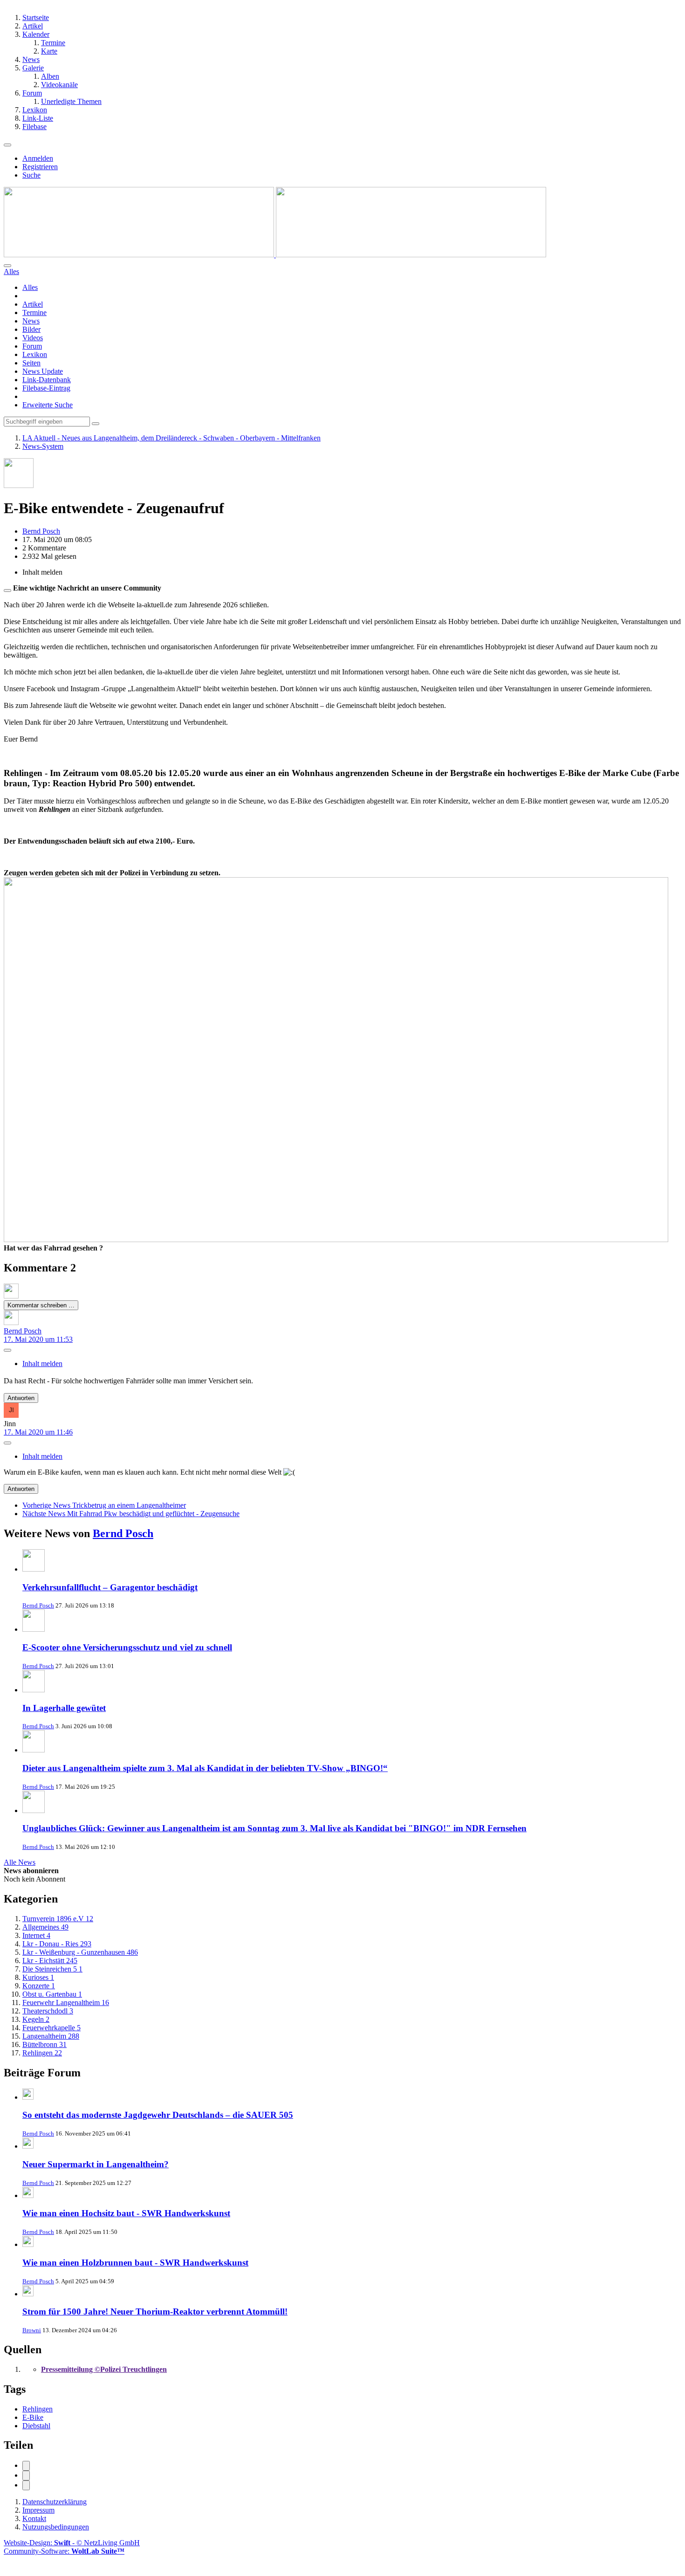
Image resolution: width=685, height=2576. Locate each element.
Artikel (33, 304)
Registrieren (40, 167)
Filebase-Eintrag (46, 388)
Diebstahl (36, 2426)
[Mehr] (7, 1350)
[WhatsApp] (26, 2485)
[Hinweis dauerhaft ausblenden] (7, 591)
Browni (32, 2330)
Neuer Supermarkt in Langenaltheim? (96, 2164)
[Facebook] (26, 2466)
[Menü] (7, 145)
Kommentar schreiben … (41, 1305)
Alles (30, 287)
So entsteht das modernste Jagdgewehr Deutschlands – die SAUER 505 (158, 2115)
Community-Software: (64, 2551)
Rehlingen (38, 2409)
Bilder (31, 329)
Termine (34, 313)
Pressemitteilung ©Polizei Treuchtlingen (104, 2369)
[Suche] (7, 266)
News (31, 321)
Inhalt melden (42, 1364)
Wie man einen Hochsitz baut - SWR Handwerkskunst (126, 2213)
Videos (33, 338)
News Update (43, 371)
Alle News (20, 1862)
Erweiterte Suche (48, 405)
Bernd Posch (123, 1533)
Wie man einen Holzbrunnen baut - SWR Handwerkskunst (135, 2263)
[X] (26, 2476)
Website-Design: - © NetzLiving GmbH (72, 2543)
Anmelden (38, 158)
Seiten (31, 363)
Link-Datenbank (47, 380)
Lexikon (35, 354)
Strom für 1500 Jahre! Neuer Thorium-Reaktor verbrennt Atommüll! (155, 2312)
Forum (32, 346)
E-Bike (33, 2417)
